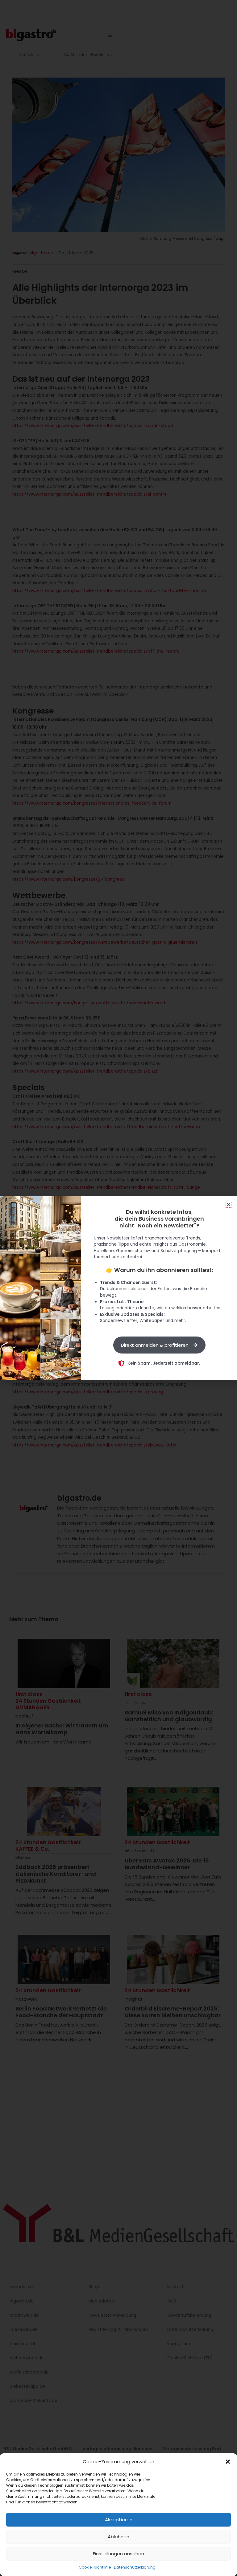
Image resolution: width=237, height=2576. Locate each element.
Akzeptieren (119, 2520)
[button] (228, 2462)
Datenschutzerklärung (135, 2567)
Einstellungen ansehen (118, 2554)
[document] (118, 1288)
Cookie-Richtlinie (95, 2567)
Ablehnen (118, 2537)
